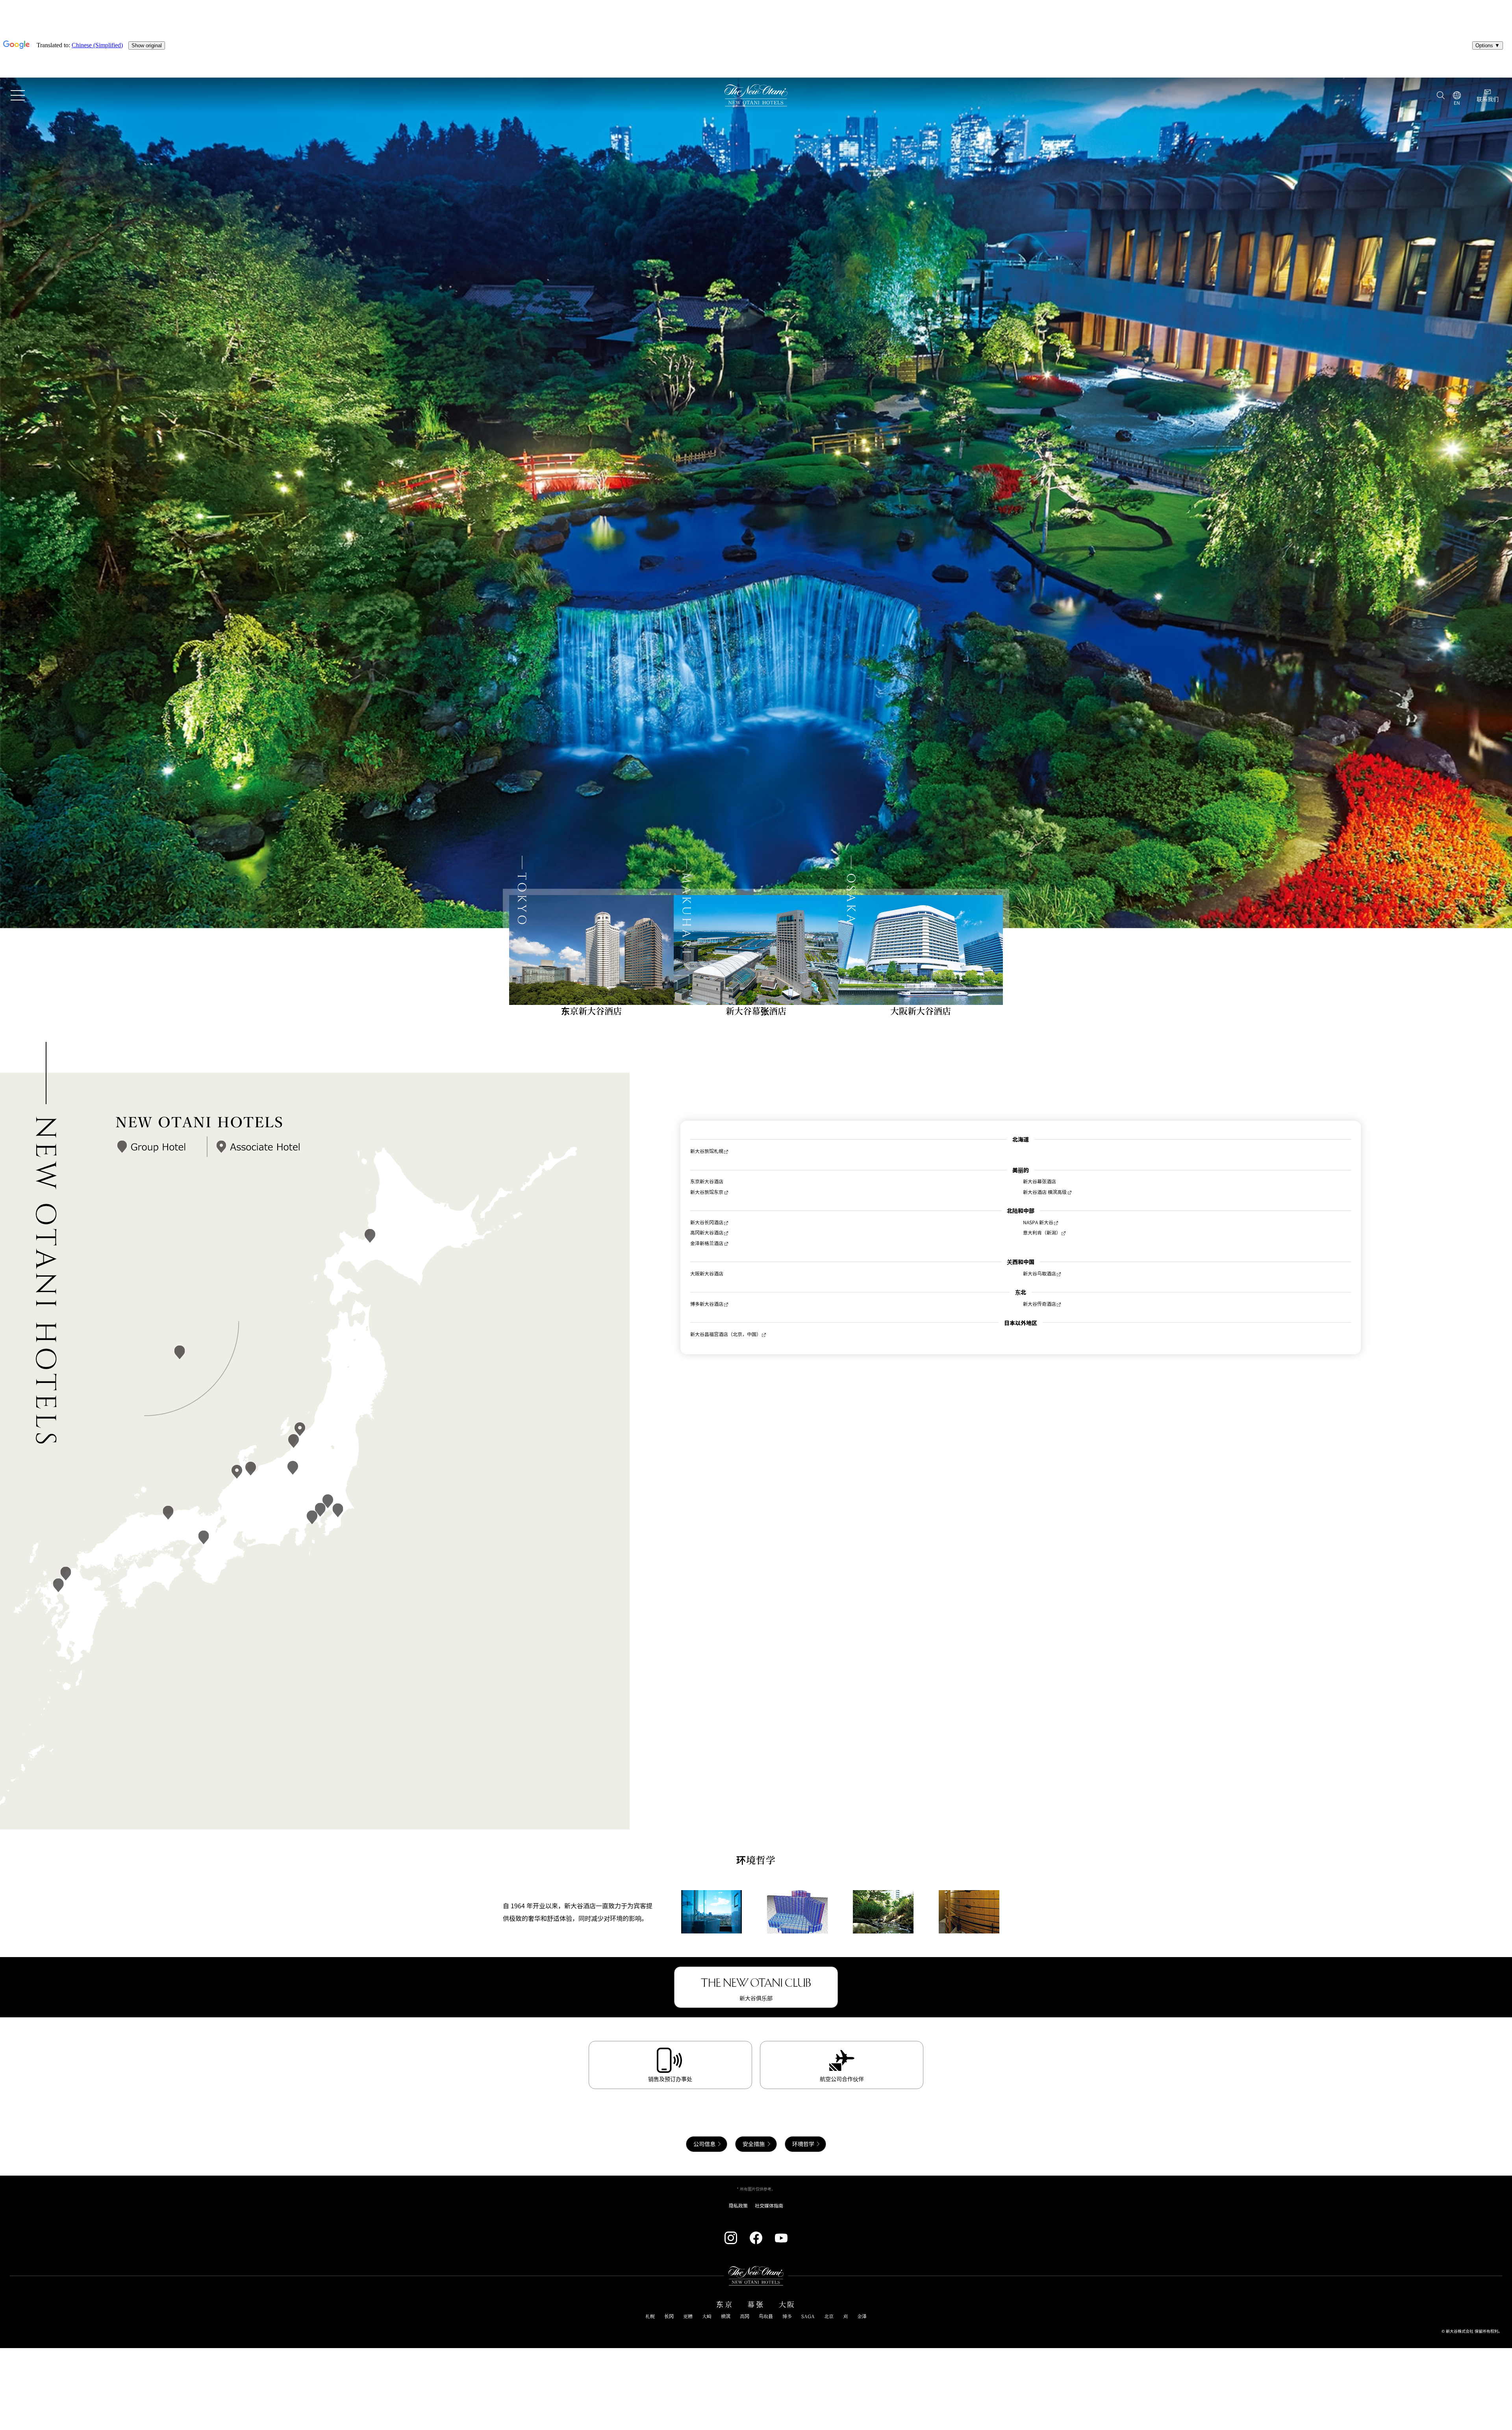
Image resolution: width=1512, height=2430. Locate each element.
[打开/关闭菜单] (18, 95)
